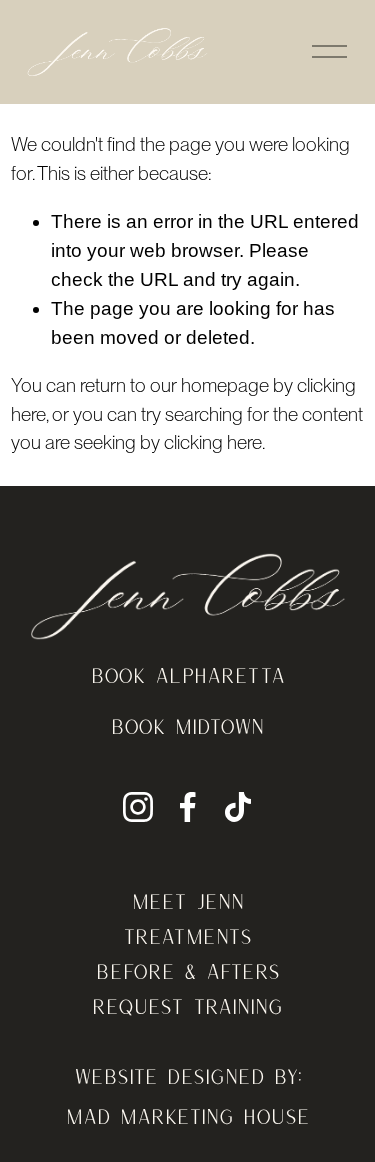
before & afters (188, 971)
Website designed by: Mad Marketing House (188, 1096)
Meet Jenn (188, 901)
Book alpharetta (188, 675)
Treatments (187, 936)
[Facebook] (188, 807)
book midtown (187, 726)
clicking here (213, 442)
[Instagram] (138, 807)
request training (187, 1006)
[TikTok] (238, 807)
